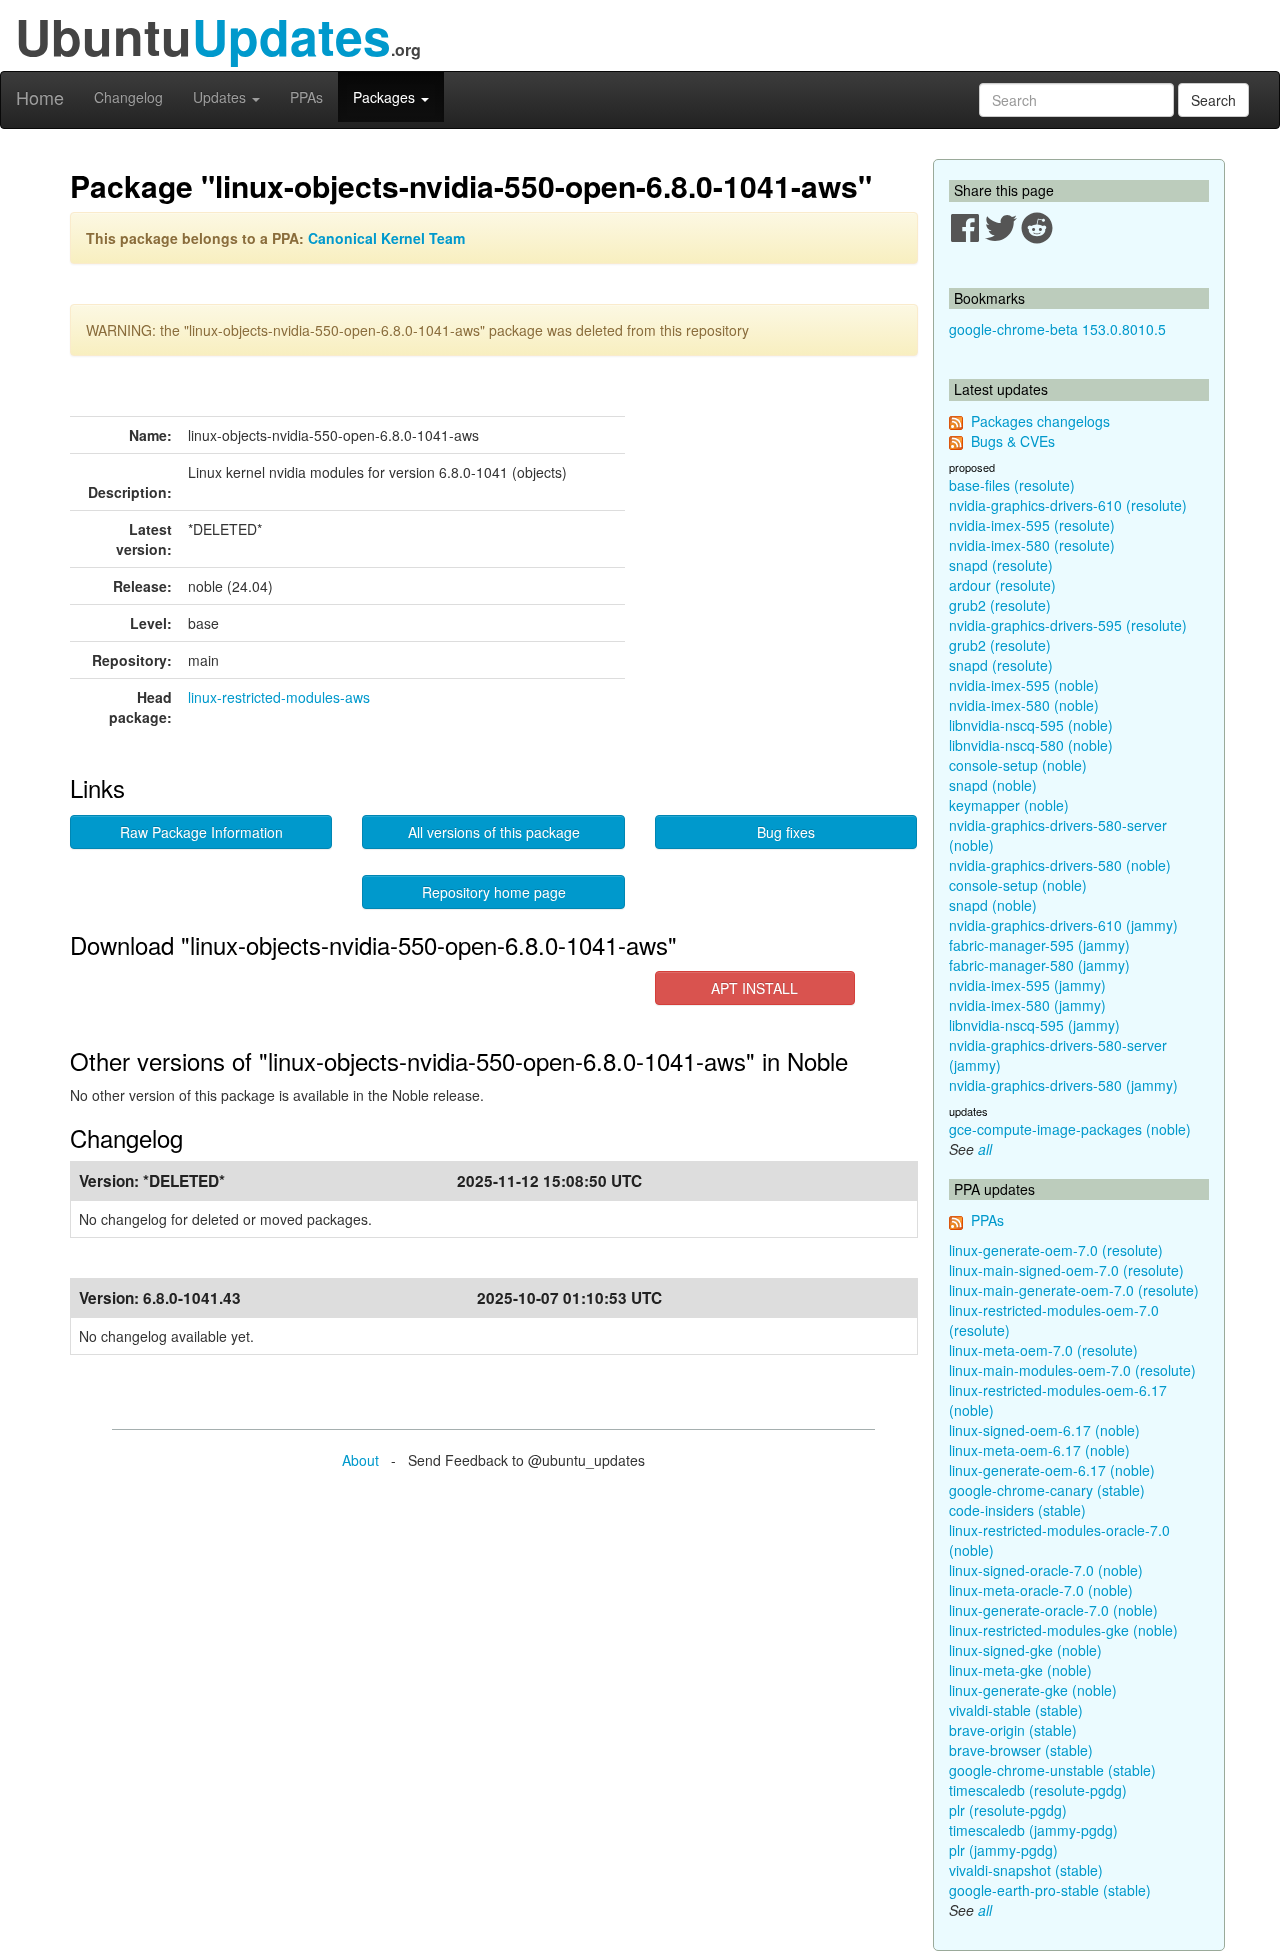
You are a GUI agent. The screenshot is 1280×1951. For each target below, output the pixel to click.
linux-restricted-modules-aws (279, 697)
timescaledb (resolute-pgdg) (1038, 1790)
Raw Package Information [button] (201, 832)
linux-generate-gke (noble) (1033, 1690)
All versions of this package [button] (494, 832)
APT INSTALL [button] (754, 988)
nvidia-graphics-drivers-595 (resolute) (1068, 625)
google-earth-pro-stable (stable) (1050, 1890)
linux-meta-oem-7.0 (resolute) (1043, 1350)
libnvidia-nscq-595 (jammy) (1034, 1025)
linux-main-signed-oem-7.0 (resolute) (1066, 1270)
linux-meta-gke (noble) (1020, 1670)
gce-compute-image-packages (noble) (1070, 1129)
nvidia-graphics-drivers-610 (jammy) (1063, 925)
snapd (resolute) (1001, 565)
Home (40, 97)
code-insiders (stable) (1017, 1510)
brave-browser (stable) (1021, 1750)
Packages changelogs (1040, 421)
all (985, 1149)
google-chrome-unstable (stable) (1052, 1770)
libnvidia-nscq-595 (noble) (1031, 725)
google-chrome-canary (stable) (1047, 1490)
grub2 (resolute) (1000, 605)
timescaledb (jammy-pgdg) (1033, 1830)
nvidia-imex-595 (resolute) (1032, 525)
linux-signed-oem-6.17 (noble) (1044, 1430)
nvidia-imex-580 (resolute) (1032, 545)
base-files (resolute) (1012, 485)
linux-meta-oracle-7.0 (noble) (1041, 1590)
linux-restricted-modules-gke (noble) (1063, 1630)
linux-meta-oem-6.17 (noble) (1039, 1450)
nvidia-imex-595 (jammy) (1027, 985)
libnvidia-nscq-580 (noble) (1031, 745)
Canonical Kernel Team (386, 238)
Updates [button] (221, 97)
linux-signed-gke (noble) (1025, 1650)
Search (1213, 100)
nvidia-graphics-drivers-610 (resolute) (1068, 505)
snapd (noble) (993, 785)
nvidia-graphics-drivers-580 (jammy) (1063, 1085)
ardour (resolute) (1002, 585)
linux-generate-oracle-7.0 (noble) (1053, 1610)
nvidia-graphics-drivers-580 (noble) (1060, 865)
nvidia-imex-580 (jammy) (1027, 1005)
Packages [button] (386, 97)
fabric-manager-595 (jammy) (1039, 945)
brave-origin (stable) (1013, 1730)
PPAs (306, 97)
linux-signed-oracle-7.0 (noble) (1046, 1570)
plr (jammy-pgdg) (1003, 1850)
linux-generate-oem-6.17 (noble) (1052, 1470)
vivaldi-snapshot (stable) (1026, 1870)
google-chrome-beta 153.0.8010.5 (1057, 329)
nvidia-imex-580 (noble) (1024, 705)
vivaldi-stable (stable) (1016, 1710)
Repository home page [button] (494, 892)
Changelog (128, 97)
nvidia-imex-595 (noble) (1024, 685)
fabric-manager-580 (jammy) (1039, 965)
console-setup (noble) (1018, 765)
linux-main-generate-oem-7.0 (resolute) (1074, 1290)
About (360, 1460)
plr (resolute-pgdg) (1008, 1810)
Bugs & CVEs (1013, 441)
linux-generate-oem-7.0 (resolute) (1056, 1250)
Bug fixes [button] (786, 832)
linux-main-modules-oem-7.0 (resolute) (1072, 1370)
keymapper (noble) (1009, 805)
